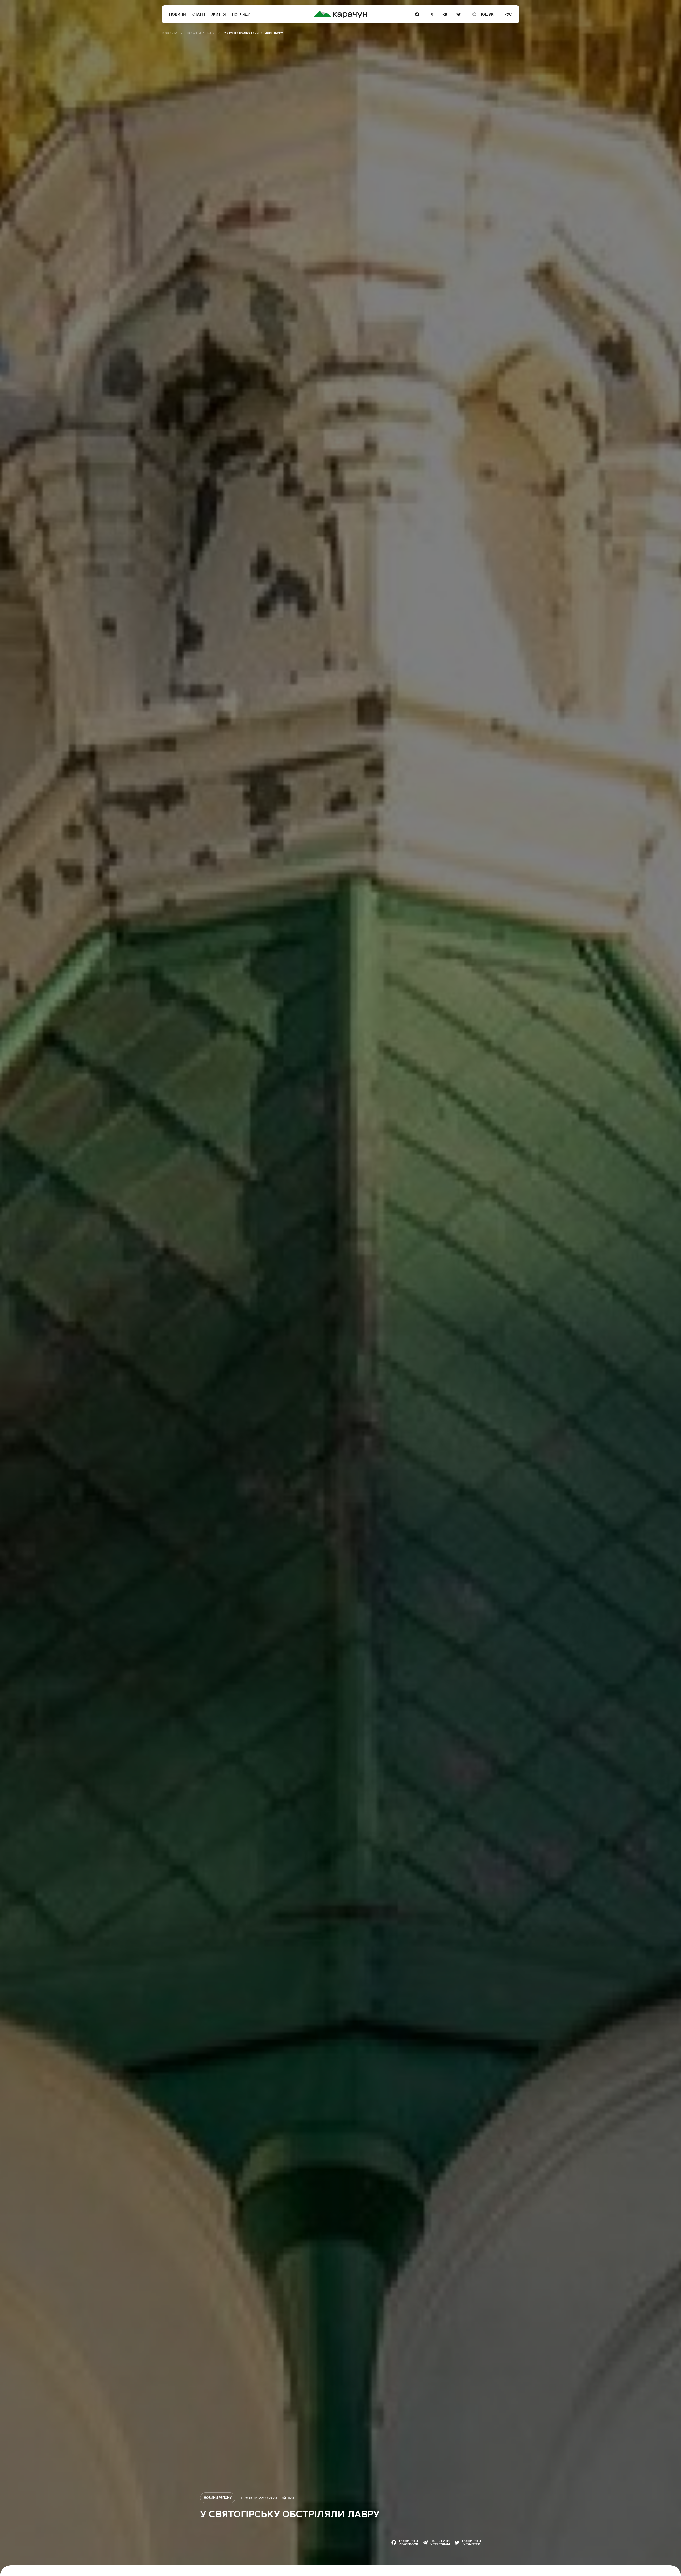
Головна (169, 33)
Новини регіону (201, 33)
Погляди (241, 14)
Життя (219, 14)
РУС (508, 14)
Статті (199, 14)
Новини (178, 14)
